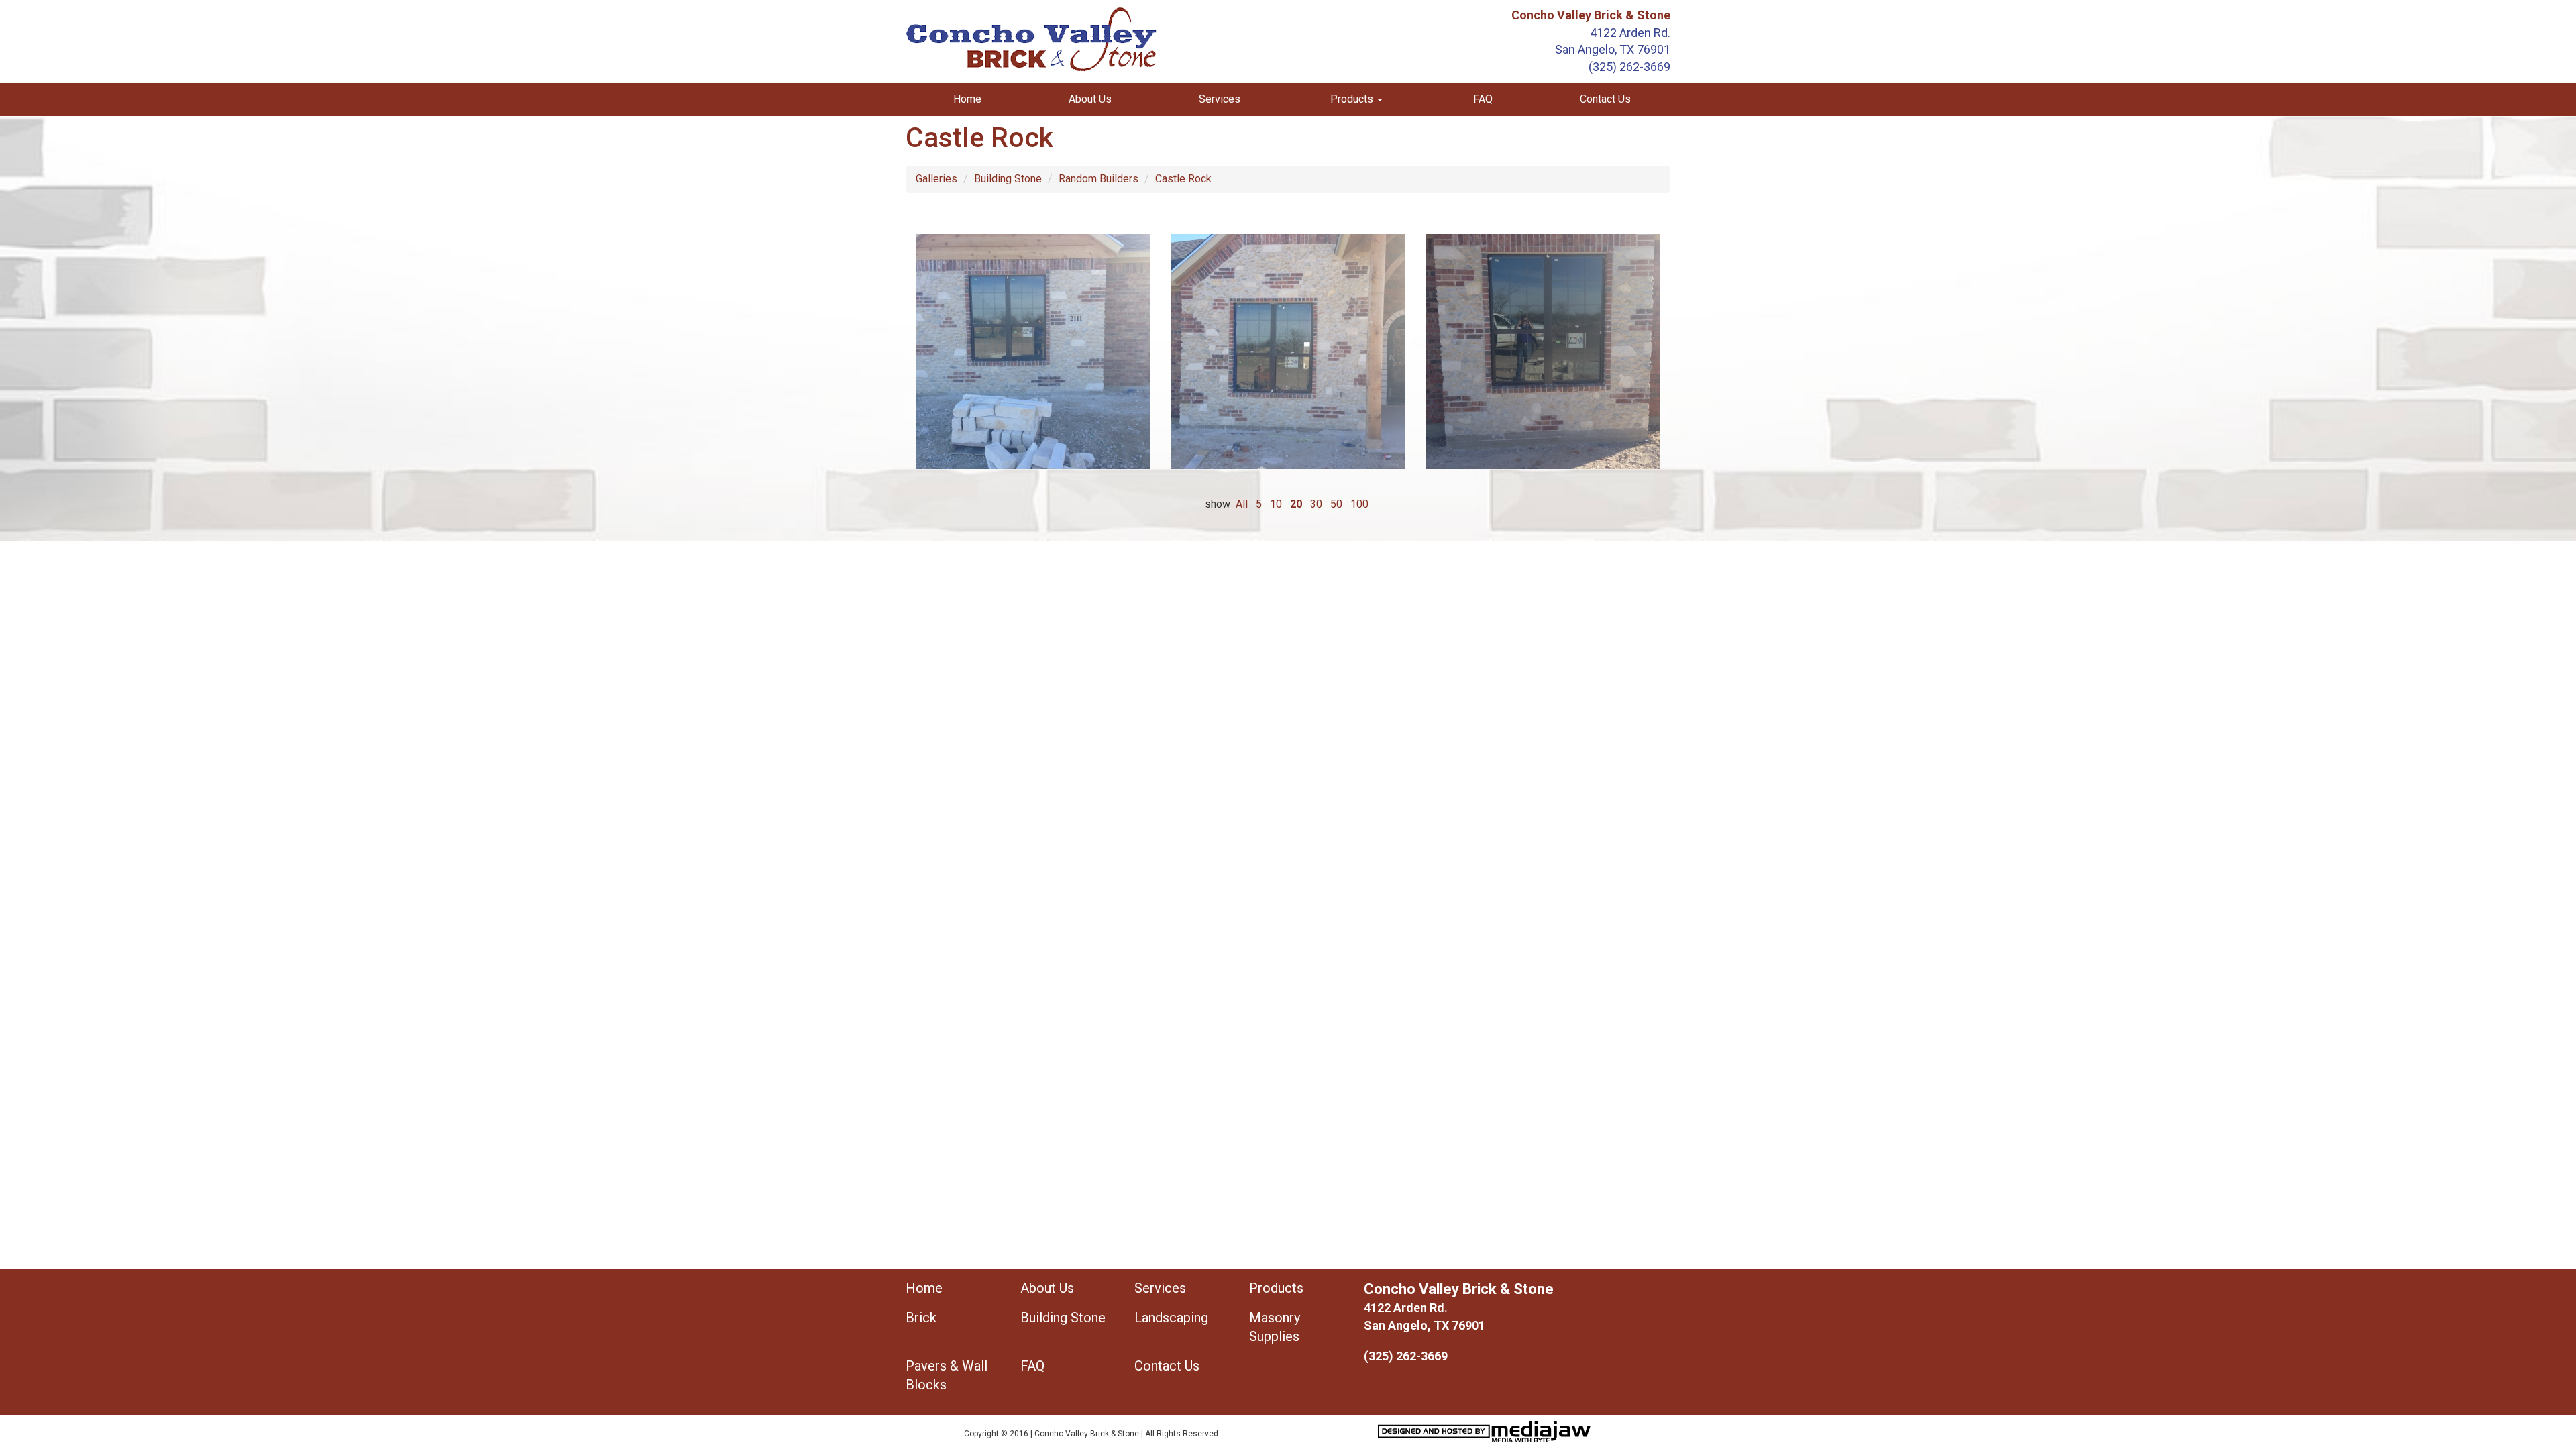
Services (1220, 99)
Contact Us (1605, 99)
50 (1336, 504)
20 (1296, 504)
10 (1276, 504)
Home (967, 99)
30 (1316, 504)
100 (1359, 504)
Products (1276, 1288)
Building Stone (1008, 179)
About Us (1090, 99)
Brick (921, 1318)
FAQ (1483, 99)
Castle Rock (1183, 179)
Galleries (936, 179)
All (1242, 504)
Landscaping (1171, 1318)
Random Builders (1098, 179)
